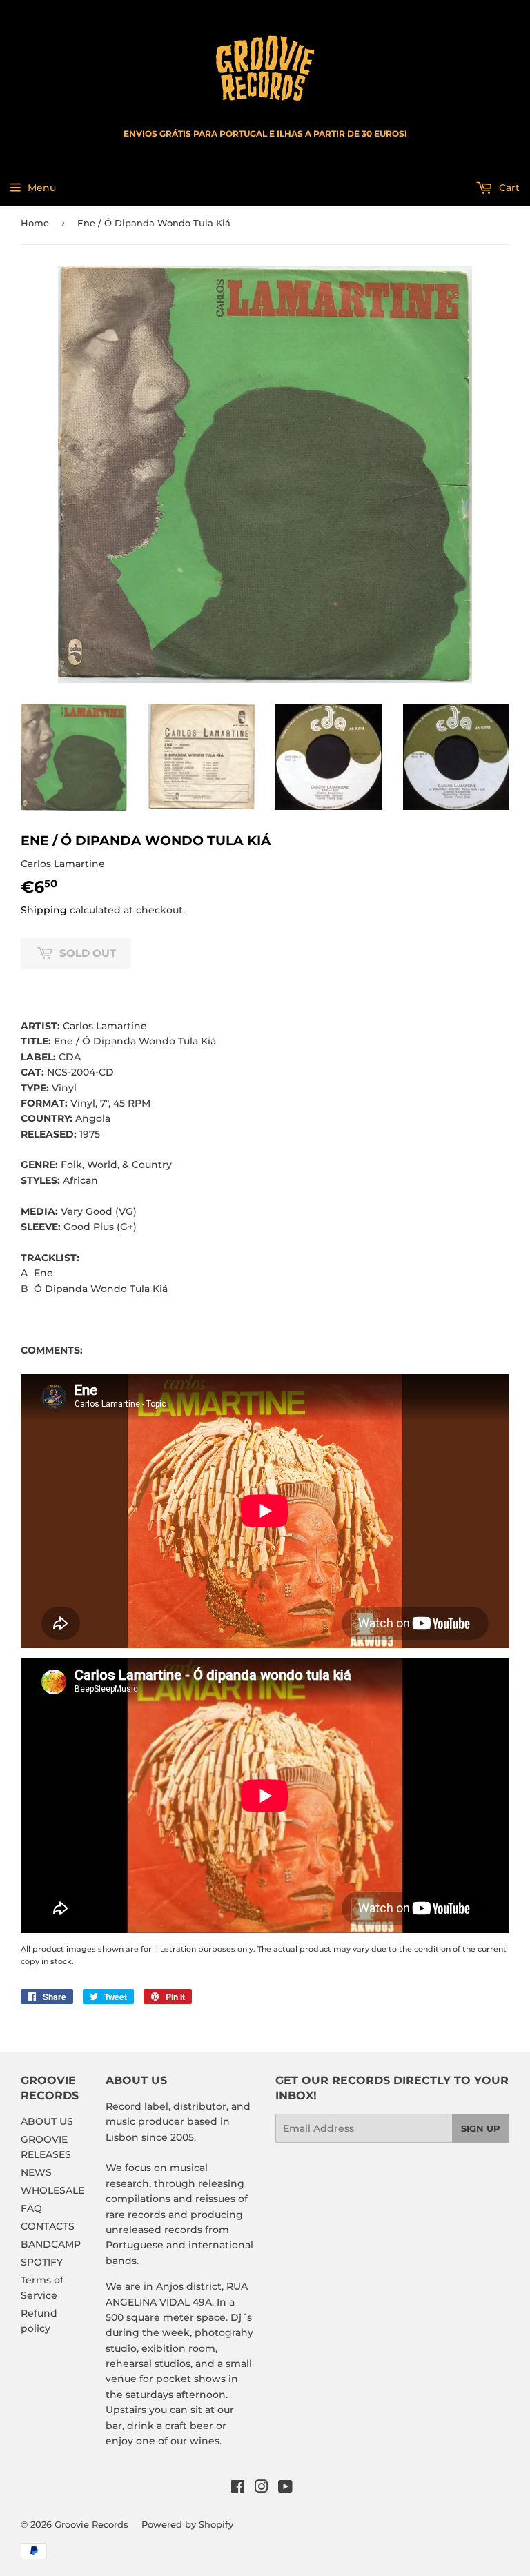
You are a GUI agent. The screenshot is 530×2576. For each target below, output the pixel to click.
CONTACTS (48, 2226)
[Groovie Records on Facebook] (238, 2488)
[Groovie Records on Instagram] (262, 2488)
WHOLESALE (52, 2190)
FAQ (31, 2208)
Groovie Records (91, 2524)
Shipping (44, 910)
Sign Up (481, 2128)
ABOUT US (47, 2121)
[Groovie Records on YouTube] (285, 2488)
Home (35, 223)
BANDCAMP (51, 2244)
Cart (508, 188)
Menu (42, 188)
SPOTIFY (42, 2262)
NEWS (36, 2172)
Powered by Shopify (187, 2524)
